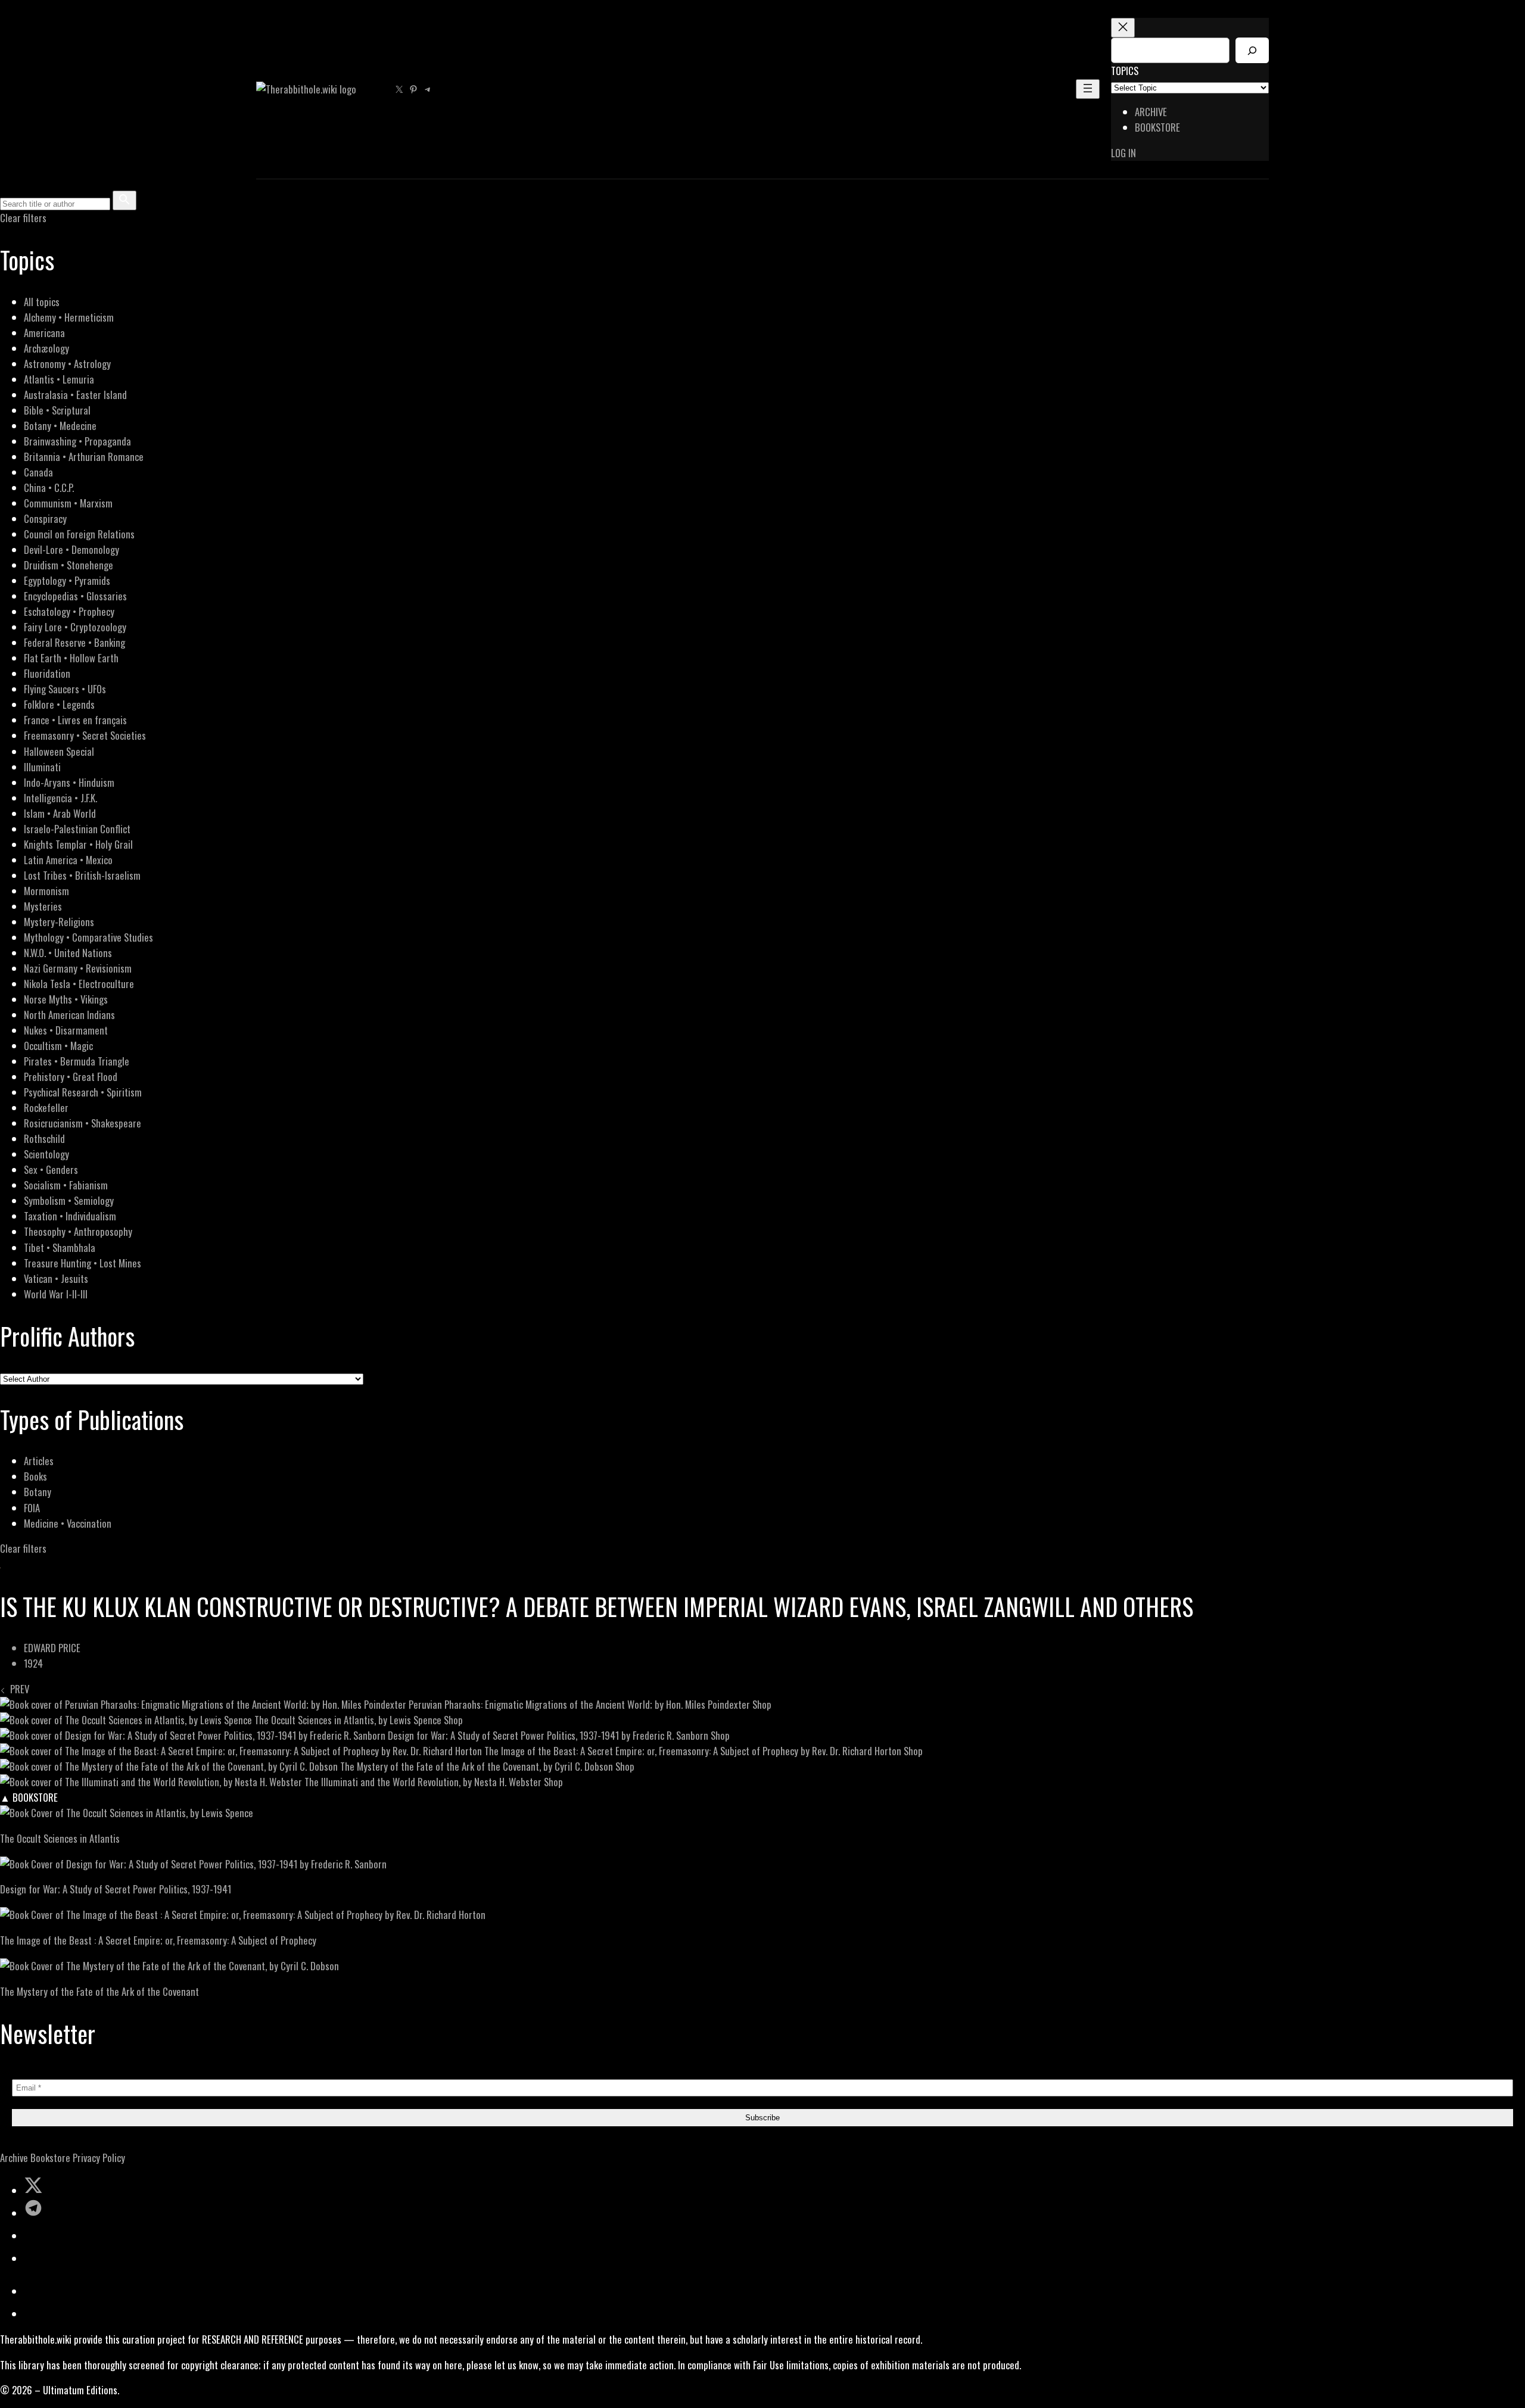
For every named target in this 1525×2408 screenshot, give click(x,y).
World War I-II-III (56, 1294)
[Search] (1252, 50)
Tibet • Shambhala (60, 1247)
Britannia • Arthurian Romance (84, 457)
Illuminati (42, 767)
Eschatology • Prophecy (69, 611)
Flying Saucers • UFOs (65, 689)
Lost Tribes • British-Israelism (82, 875)
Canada (38, 472)
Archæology (46, 348)
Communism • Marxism (68, 503)
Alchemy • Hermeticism (69, 317)
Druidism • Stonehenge (69, 565)
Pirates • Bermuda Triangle (77, 1061)
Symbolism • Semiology (69, 1200)
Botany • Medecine (60, 426)
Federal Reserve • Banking (74, 642)
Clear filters (23, 218)
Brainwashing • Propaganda (77, 441)
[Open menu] (1088, 89)
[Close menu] (1123, 28)
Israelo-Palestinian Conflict (77, 829)
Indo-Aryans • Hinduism (69, 782)
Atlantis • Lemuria (59, 379)
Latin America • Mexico (68, 860)
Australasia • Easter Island (75, 395)
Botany (38, 1492)
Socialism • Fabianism (66, 1185)
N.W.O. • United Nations (68, 953)
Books (35, 1476)
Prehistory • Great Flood (71, 1077)
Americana (44, 333)
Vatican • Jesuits (56, 1278)
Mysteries (43, 906)
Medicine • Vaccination (68, 1523)
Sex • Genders (51, 1169)
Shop (762, 1704)
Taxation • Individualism (70, 1216)
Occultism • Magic (58, 1046)
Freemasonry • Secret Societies (85, 735)
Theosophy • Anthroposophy (78, 1231)
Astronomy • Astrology (67, 364)
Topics (1125, 71)
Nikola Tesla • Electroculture (79, 984)
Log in (1123, 153)
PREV (17, 1689)
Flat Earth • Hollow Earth (71, 658)
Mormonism (46, 891)
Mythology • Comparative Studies (88, 937)
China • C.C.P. (49, 487)
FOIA (32, 1508)
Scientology (46, 1154)
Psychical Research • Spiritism (83, 1092)
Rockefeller (46, 1108)
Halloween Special (59, 751)
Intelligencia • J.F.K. (60, 798)
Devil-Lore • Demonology (71, 549)
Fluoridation (47, 673)
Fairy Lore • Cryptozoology (75, 627)
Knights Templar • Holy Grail (78, 844)
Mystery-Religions (59, 922)
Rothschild (44, 1138)
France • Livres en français (75, 720)
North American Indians (69, 1015)
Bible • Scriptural (57, 410)
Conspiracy (45, 518)
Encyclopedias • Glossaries (75, 596)
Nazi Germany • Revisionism (78, 968)
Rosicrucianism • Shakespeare (83, 1123)
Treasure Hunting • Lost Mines (83, 1263)
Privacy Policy (99, 2158)
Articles (39, 1461)
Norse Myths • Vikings (66, 999)
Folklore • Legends (59, 704)
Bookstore (50, 2158)
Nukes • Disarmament (66, 1030)
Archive (14, 2158)
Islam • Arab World (60, 813)
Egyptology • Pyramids (67, 580)
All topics (42, 302)
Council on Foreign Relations (79, 534)
